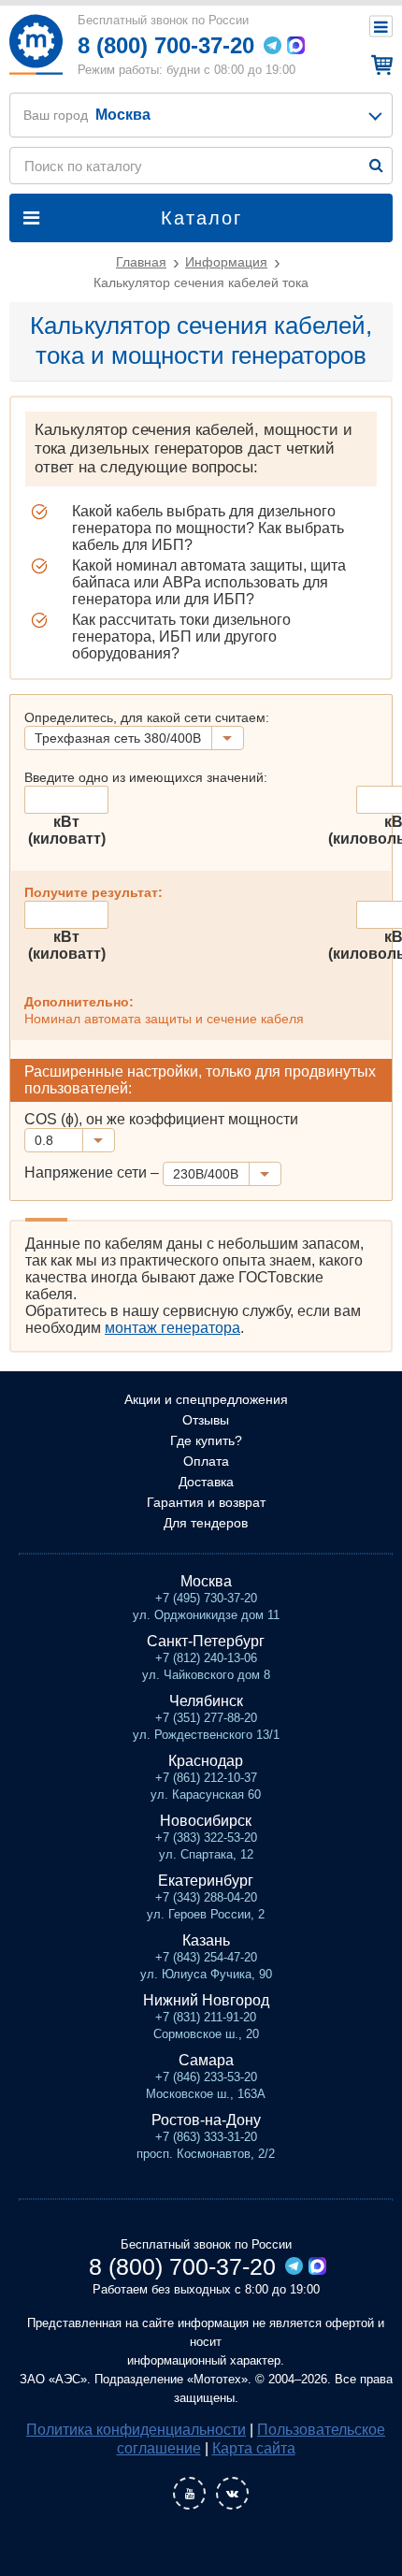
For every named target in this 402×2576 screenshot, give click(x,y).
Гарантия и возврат (206, 1502)
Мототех (36, 44)
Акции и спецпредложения (206, 1399)
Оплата (206, 1461)
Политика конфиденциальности (136, 2430)
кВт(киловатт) (67, 830)
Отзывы (206, 1420)
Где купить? (206, 1440)
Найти (376, 165)
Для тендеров (206, 1523)
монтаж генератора (172, 1328)
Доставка (206, 1482)
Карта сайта (254, 2448)
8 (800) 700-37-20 (166, 45)
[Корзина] (379, 65)
